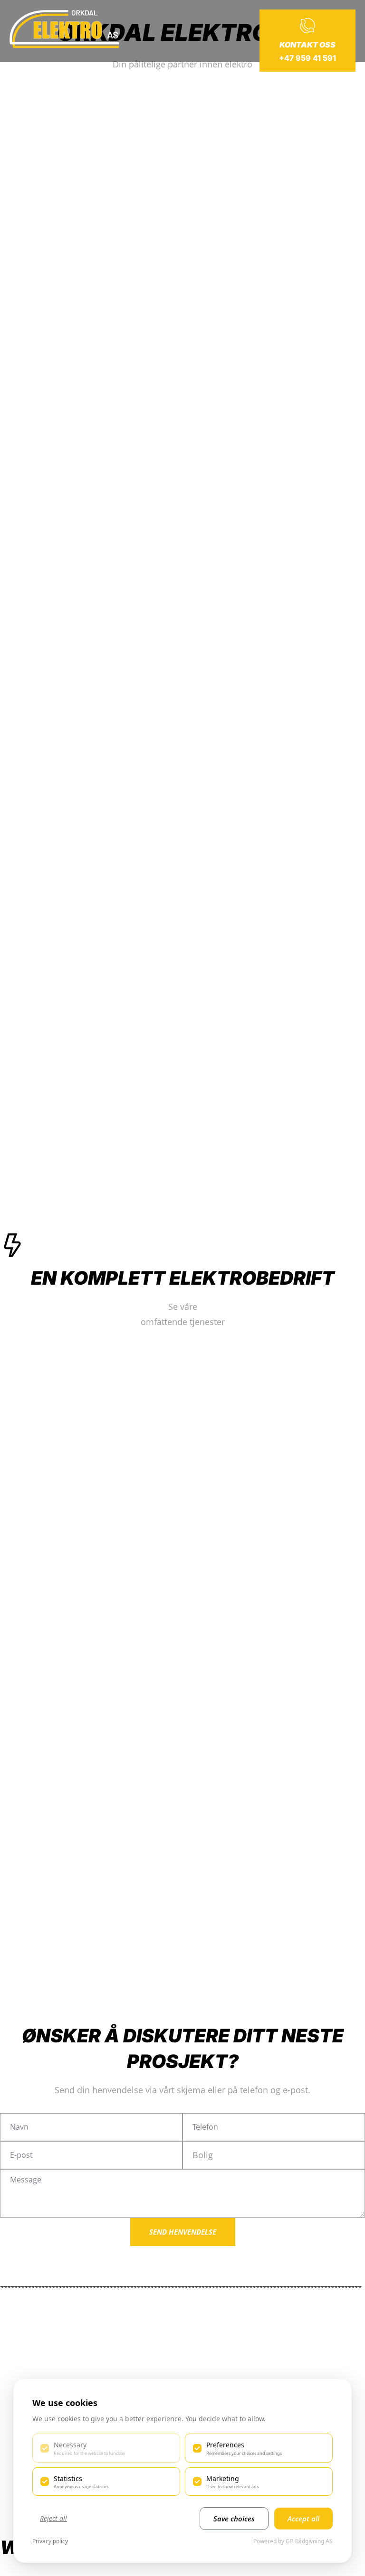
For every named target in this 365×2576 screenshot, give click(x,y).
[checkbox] (106, 2448)
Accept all (303, 2519)
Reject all (53, 2518)
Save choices (234, 2519)
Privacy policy (50, 2541)
